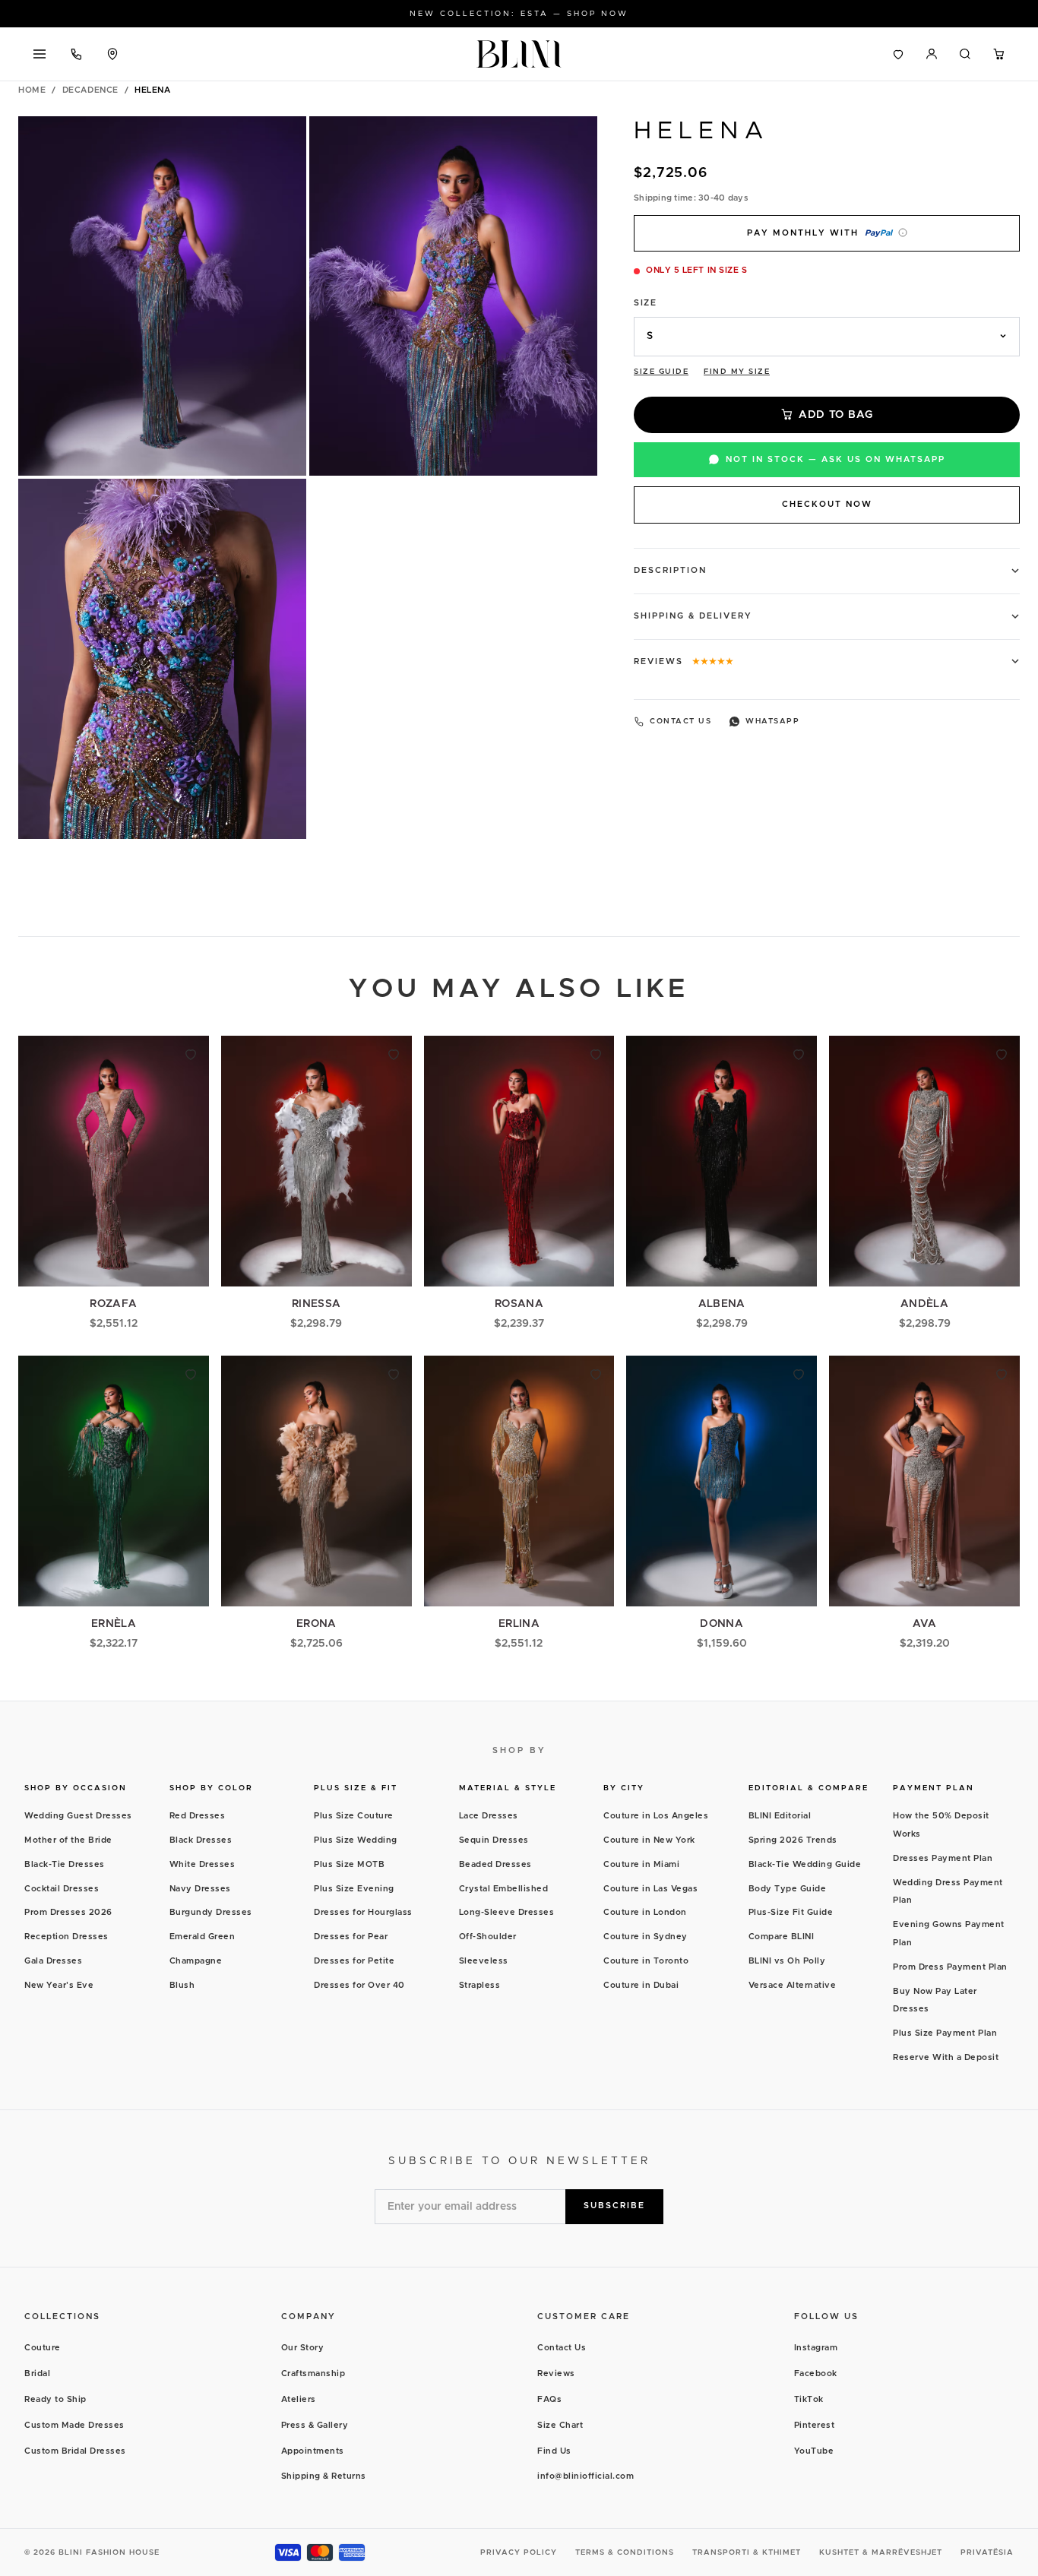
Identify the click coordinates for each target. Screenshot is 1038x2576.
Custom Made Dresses (74, 2425)
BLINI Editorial (780, 1816)
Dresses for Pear (351, 1937)
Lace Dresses (489, 1816)
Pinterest (815, 2425)
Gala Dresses (53, 1961)
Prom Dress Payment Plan (950, 1967)
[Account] (932, 54)
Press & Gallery (315, 2425)
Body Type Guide (788, 1889)
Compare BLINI (782, 1937)
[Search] (965, 54)
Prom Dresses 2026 (68, 1912)
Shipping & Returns (324, 2476)
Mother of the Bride (68, 1840)
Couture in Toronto (646, 1961)
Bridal (37, 2373)
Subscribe (614, 2206)
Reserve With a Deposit (946, 2057)
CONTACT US (680, 721)
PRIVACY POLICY (519, 2552)
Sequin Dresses (494, 1840)
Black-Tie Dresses (65, 1864)
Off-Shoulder (488, 1937)
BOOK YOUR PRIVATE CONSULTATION (519, 14)
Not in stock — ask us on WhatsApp (835, 459)
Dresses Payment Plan (943, 1858)
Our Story (303, 2348)
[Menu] (40, 54)
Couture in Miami (641, 1864)
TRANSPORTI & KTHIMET (747, 2552)
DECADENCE (90, 90)
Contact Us (562, 2348)
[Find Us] (112, 54)
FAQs (549, 2399)
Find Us (554, 2451)
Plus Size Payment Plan (945, 2033)
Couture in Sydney (646, 1937)
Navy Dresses (200, 1889)
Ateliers (299, 2399)
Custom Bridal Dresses (75, 2451)
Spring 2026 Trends (793, 1840)
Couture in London (645, 1912)
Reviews (556, 2373)
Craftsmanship (313, 2373)
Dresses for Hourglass (363, 1912)
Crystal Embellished (504, 1889)
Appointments (313, 2451)
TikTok (809, 2399)
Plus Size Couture (354, 1816)
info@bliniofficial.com (585, 2476)
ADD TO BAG (836, 414)
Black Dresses (201, 1840)
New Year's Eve (59, 1985)
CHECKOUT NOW (827, 504)
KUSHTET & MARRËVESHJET (881, 2552)
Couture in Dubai (641, 1985)
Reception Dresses (66, 1937)
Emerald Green (203, 1937)
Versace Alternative (793, 1985)
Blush (182, 1985)
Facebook (816, 2373)
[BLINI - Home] (519, 54)
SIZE (645, 302)
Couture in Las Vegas (650, 1889)
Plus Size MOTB (349, 1864)
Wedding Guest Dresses (78, 1816)
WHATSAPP (772, 721)
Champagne (196, 1961)
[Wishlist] (898, 54)
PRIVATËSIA (987, 2552)
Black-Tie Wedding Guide (805, 1864)
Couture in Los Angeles (656, 1816)
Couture (43, 2348)
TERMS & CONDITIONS (625, 2552)
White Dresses (203, 1864)
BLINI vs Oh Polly (787, 1961)
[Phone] (76, 54)
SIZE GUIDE (661, 371)
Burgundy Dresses (211, 1912)
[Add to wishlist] (191, 1054)
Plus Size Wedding (356, 1840)
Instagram (816, 2348)
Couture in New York (649, 1840)
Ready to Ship (55, 2399)
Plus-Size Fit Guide (791, 1912)
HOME (32, 90)
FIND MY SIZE (737, 371)
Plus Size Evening (354, 1889)
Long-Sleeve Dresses (507, 1912)
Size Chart (560, 2425)
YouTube (814, 2451)
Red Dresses (198, 1816)
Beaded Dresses (495, 1864)
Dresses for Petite (354, 1961)
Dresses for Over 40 (359, 1985)
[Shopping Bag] (998, 54)
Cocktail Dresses (62, 1889)
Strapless (480, 1985)
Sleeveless (484, 1961)
